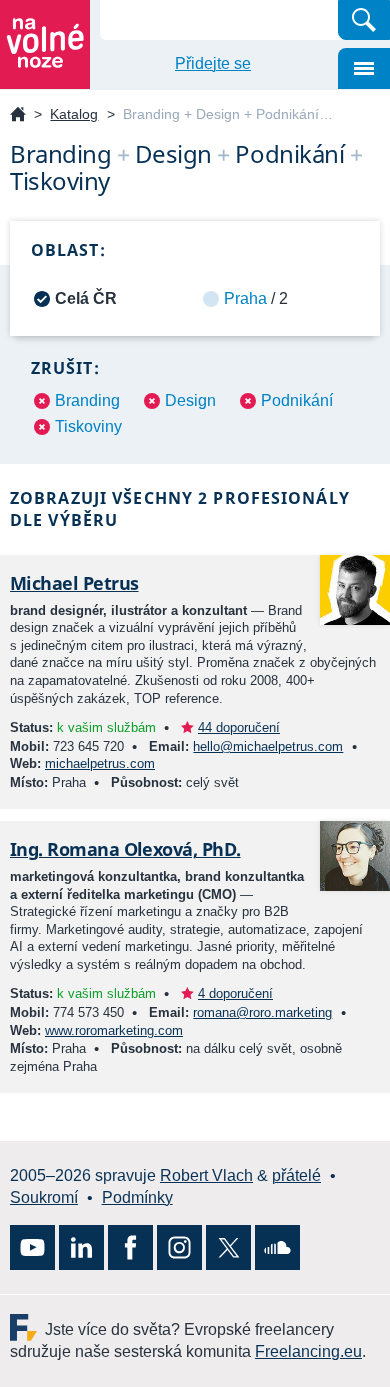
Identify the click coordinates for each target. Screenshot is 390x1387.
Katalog (74, 114)
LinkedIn (81, 1247)
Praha (245, 298)
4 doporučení (235, 993)
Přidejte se (213, 63)
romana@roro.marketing (262, 1012)
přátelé (296, 1175)
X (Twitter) (228, 1247)
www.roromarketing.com (114, 1030)
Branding (87, 400)
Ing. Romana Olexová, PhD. (125, 849)
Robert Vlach (206, 1175)
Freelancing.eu (27, 1327)
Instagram (179, 1247)
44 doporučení (239, 727)
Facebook (130, 1247)
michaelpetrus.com (100, 763)
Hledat (364, 20)
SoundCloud (277, 1247)
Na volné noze (18, 115)
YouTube (32, 1247)
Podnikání (297, 400)
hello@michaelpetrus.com (268, 746)
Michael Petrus (74, 583)
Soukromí (44, 1197)
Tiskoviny (88, 426)
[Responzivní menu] (364, 68)
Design (190, 400)
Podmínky (137, 1197)
